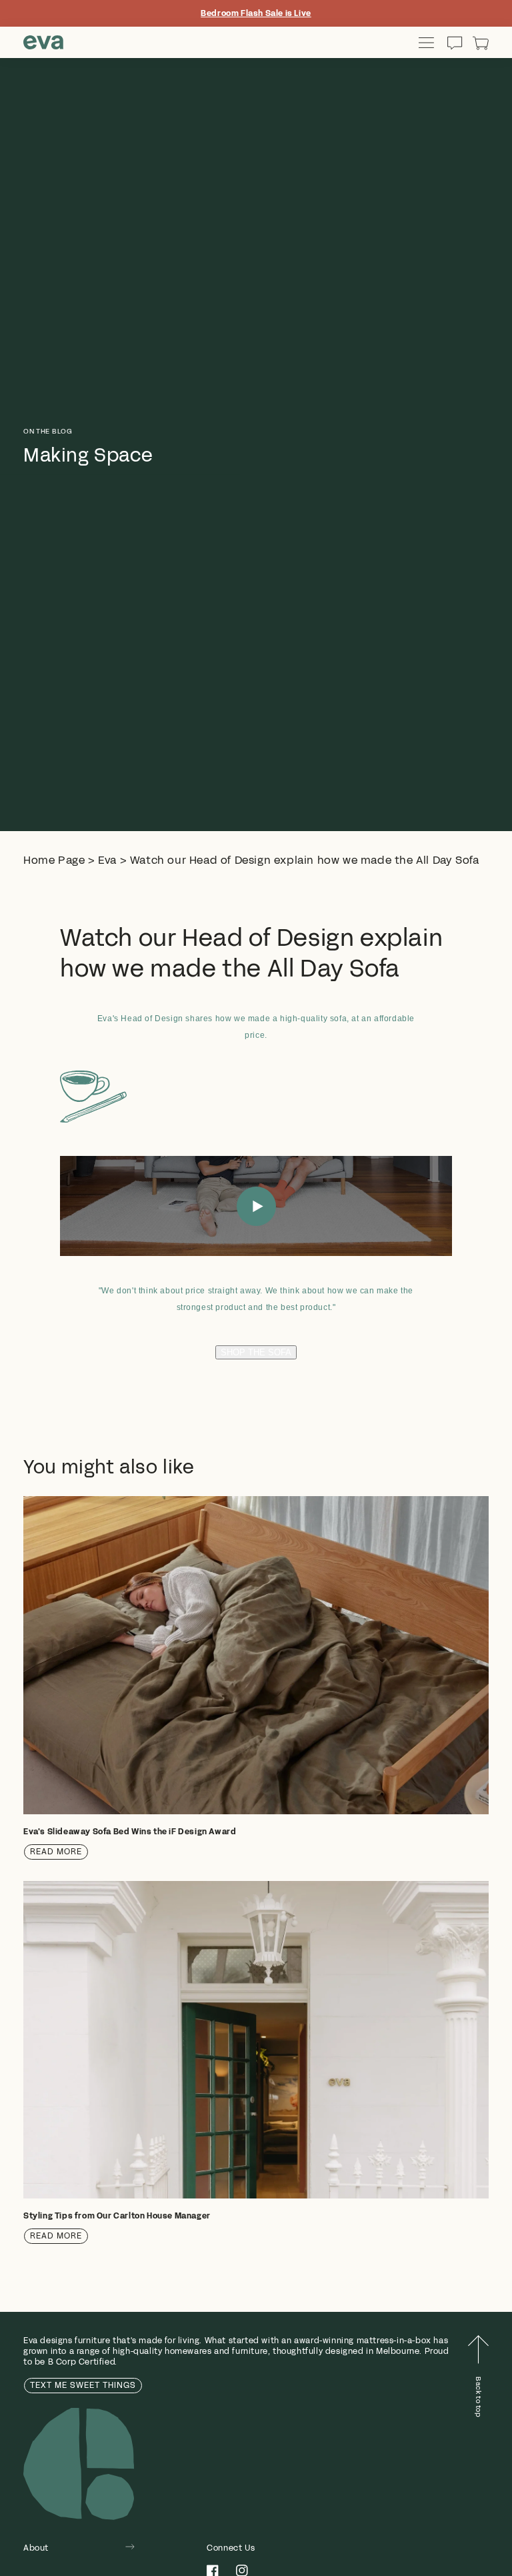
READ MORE (56, 1852)
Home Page (54, 860)
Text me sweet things (83, 2385)
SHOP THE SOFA (256, 1352)
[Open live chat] (455, 43)
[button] (481, 43)
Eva (107, 860)
